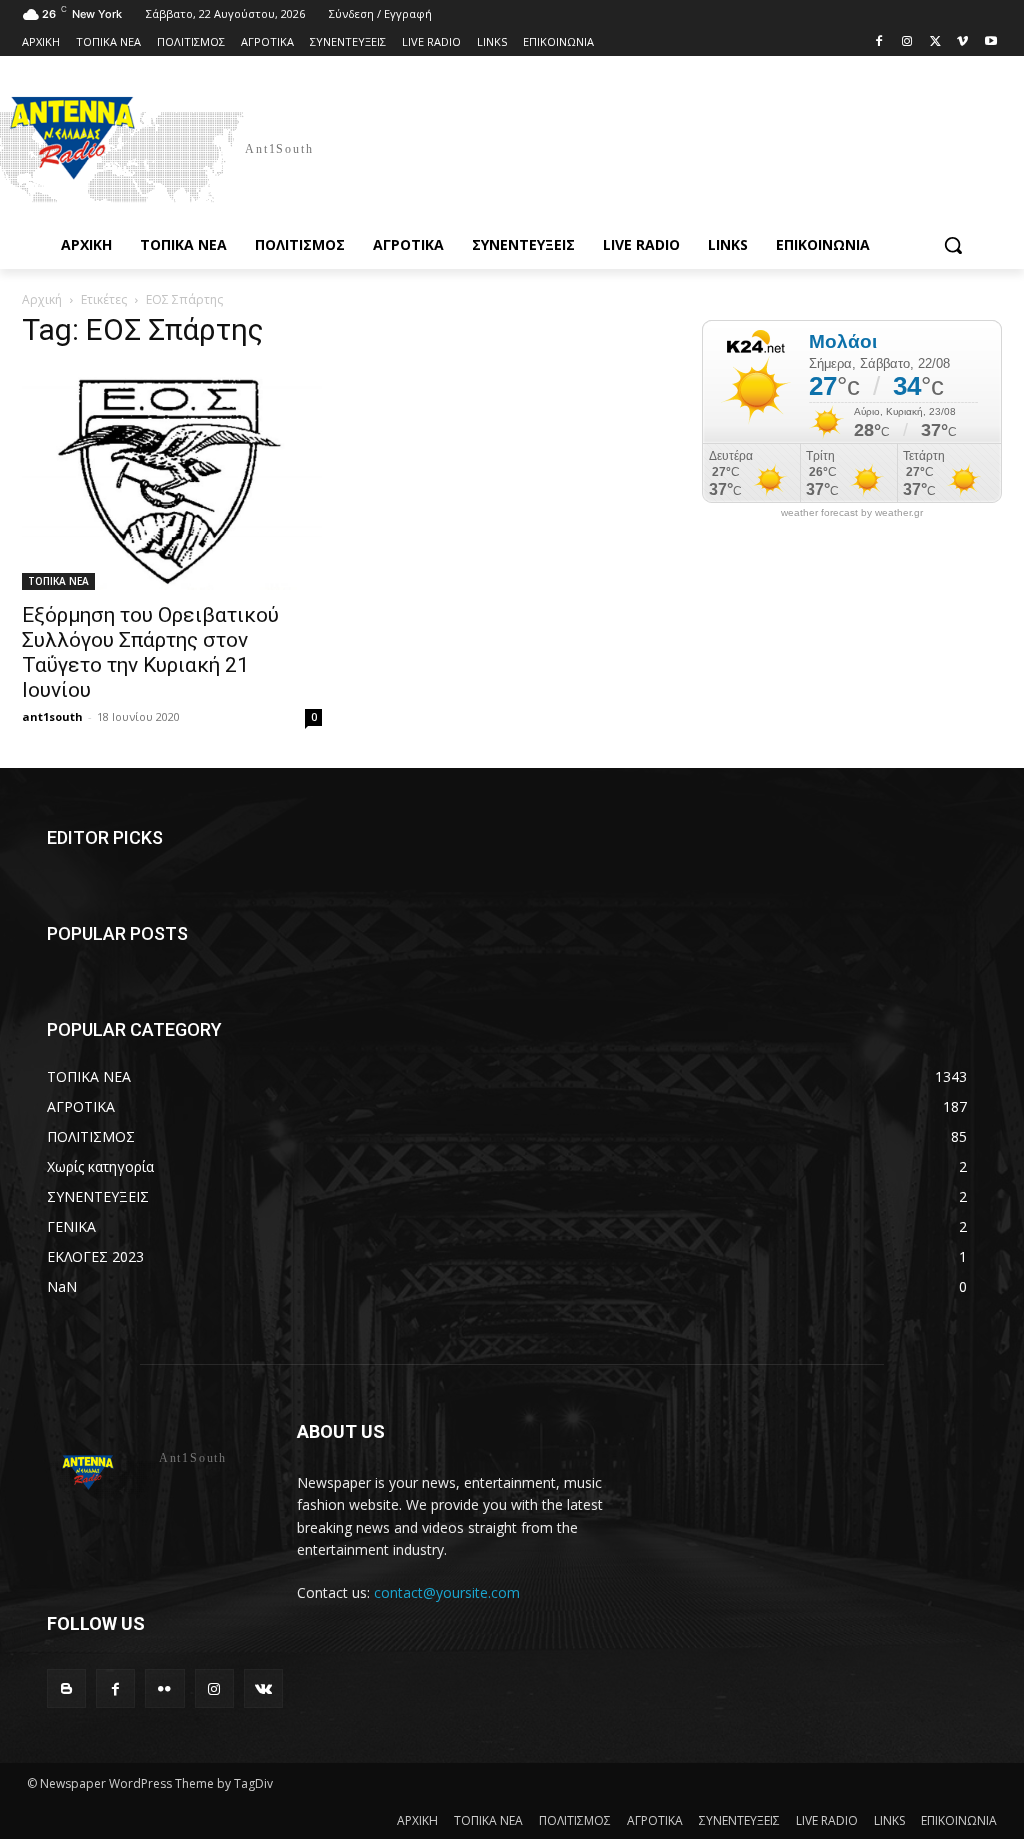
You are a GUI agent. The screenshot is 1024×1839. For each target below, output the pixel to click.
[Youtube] (990, 42)
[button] (953, 245)
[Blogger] (66, 1688)
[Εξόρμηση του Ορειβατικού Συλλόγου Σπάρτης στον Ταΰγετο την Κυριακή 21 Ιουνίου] (172, 478)
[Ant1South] (143, 148)
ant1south (52, 716)
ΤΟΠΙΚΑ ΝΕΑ (58, 581)
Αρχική (42, 299)
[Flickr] (164, 1688)
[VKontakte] (263, 1688)
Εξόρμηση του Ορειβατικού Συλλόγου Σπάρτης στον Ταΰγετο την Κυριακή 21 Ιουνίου (150, 652)
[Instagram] (907, 42)
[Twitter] (935, 42)
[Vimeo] (962, 42)
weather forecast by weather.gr (852, 513)
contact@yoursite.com (447, 1592)
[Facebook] (879, 42)
